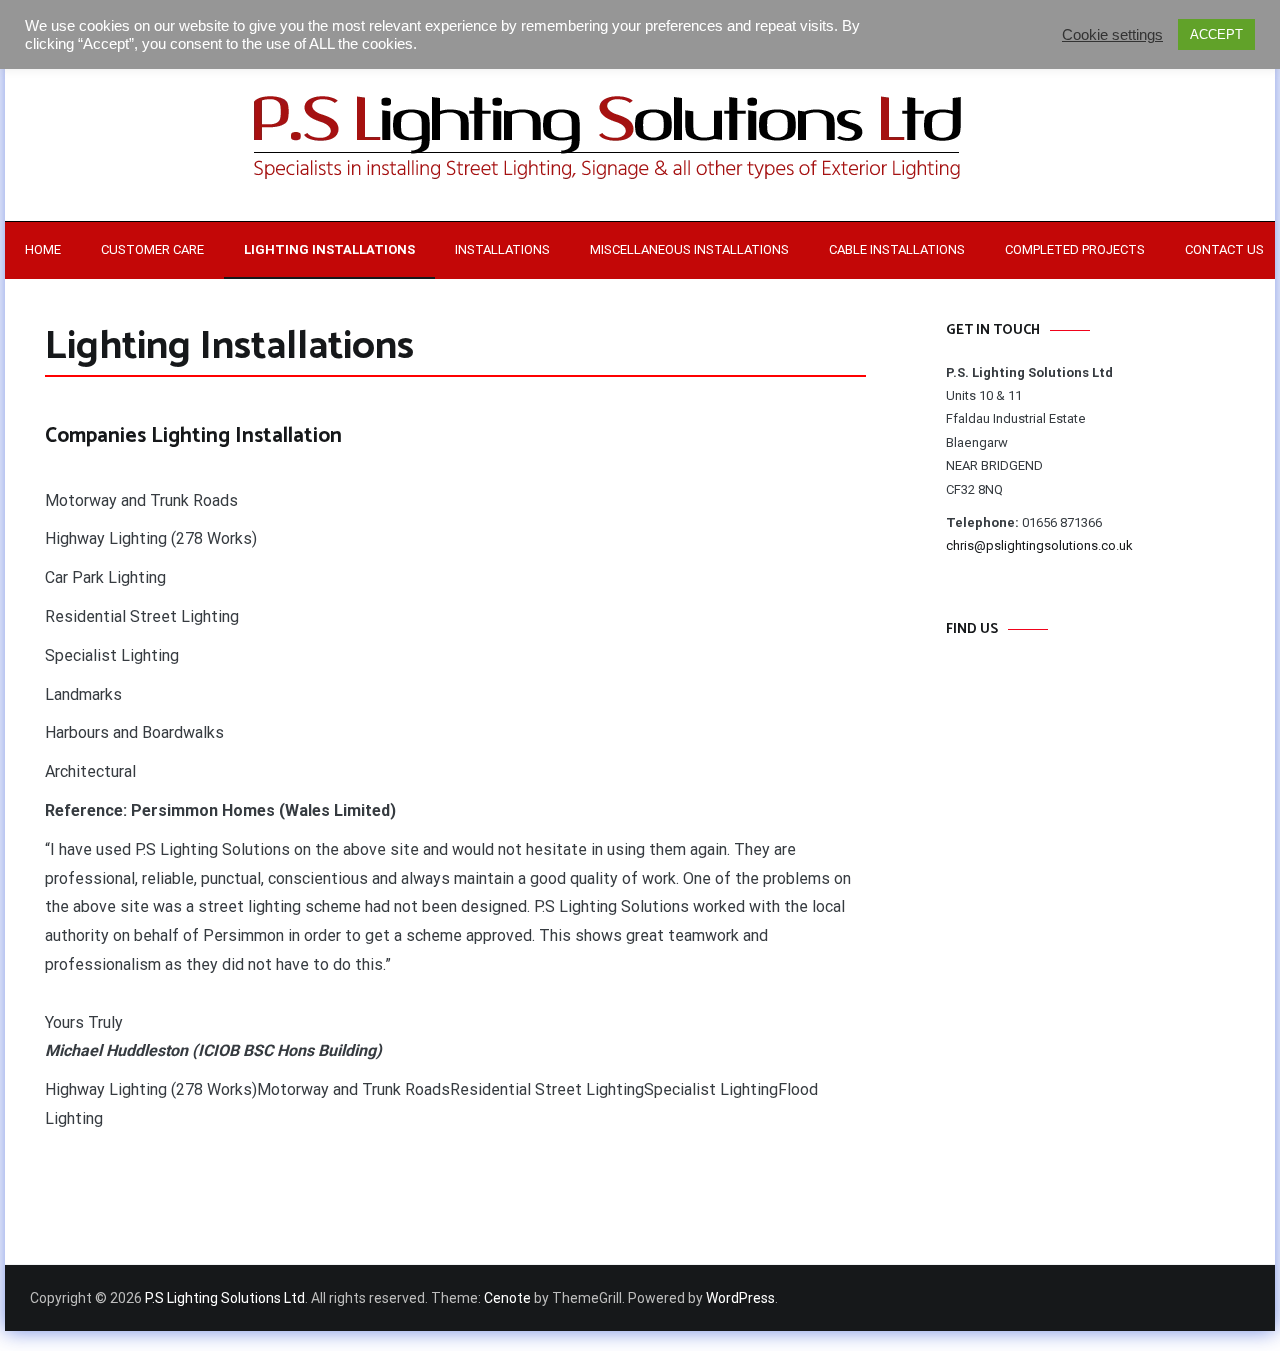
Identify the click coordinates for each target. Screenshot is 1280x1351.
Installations (502, 249)
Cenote (507, 1298)
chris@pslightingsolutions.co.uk (1039, 545)
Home (43, 249)
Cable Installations (897, 249)
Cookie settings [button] (1112, 35)
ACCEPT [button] (1216, 34)
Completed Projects (1075, 249)
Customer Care (152, 249)
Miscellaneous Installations (689, 249)
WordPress (740, 1298)
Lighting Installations (329, 249)
